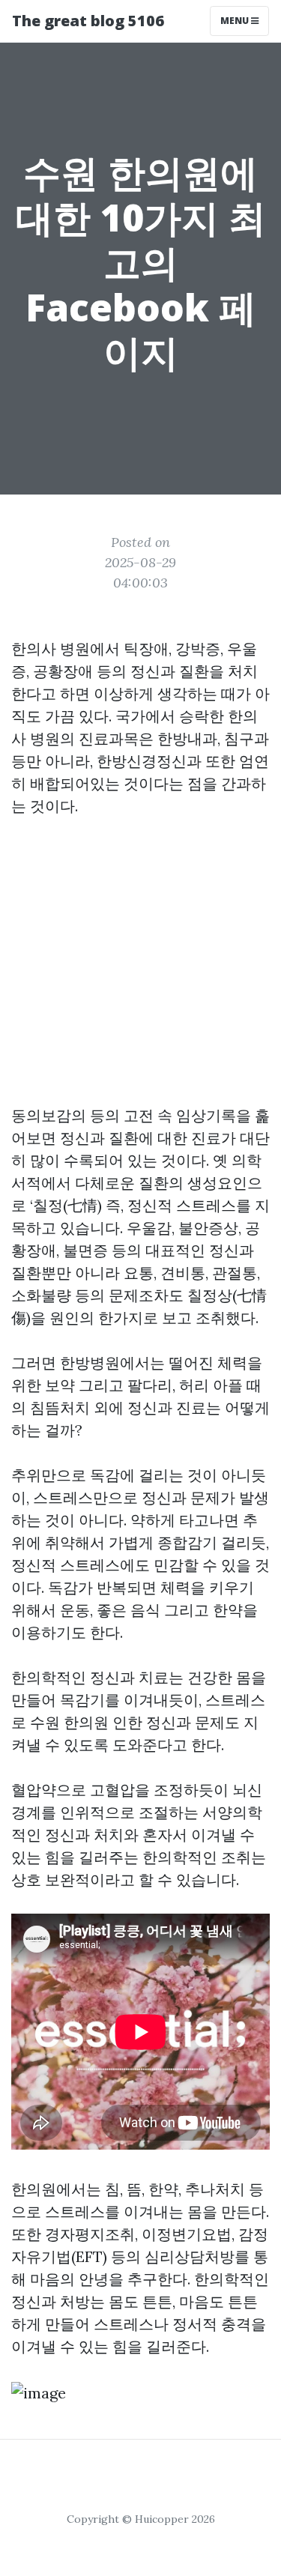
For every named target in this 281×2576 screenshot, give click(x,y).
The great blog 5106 (88, 21)
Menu (236, 21)
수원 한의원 (69, 1722)
